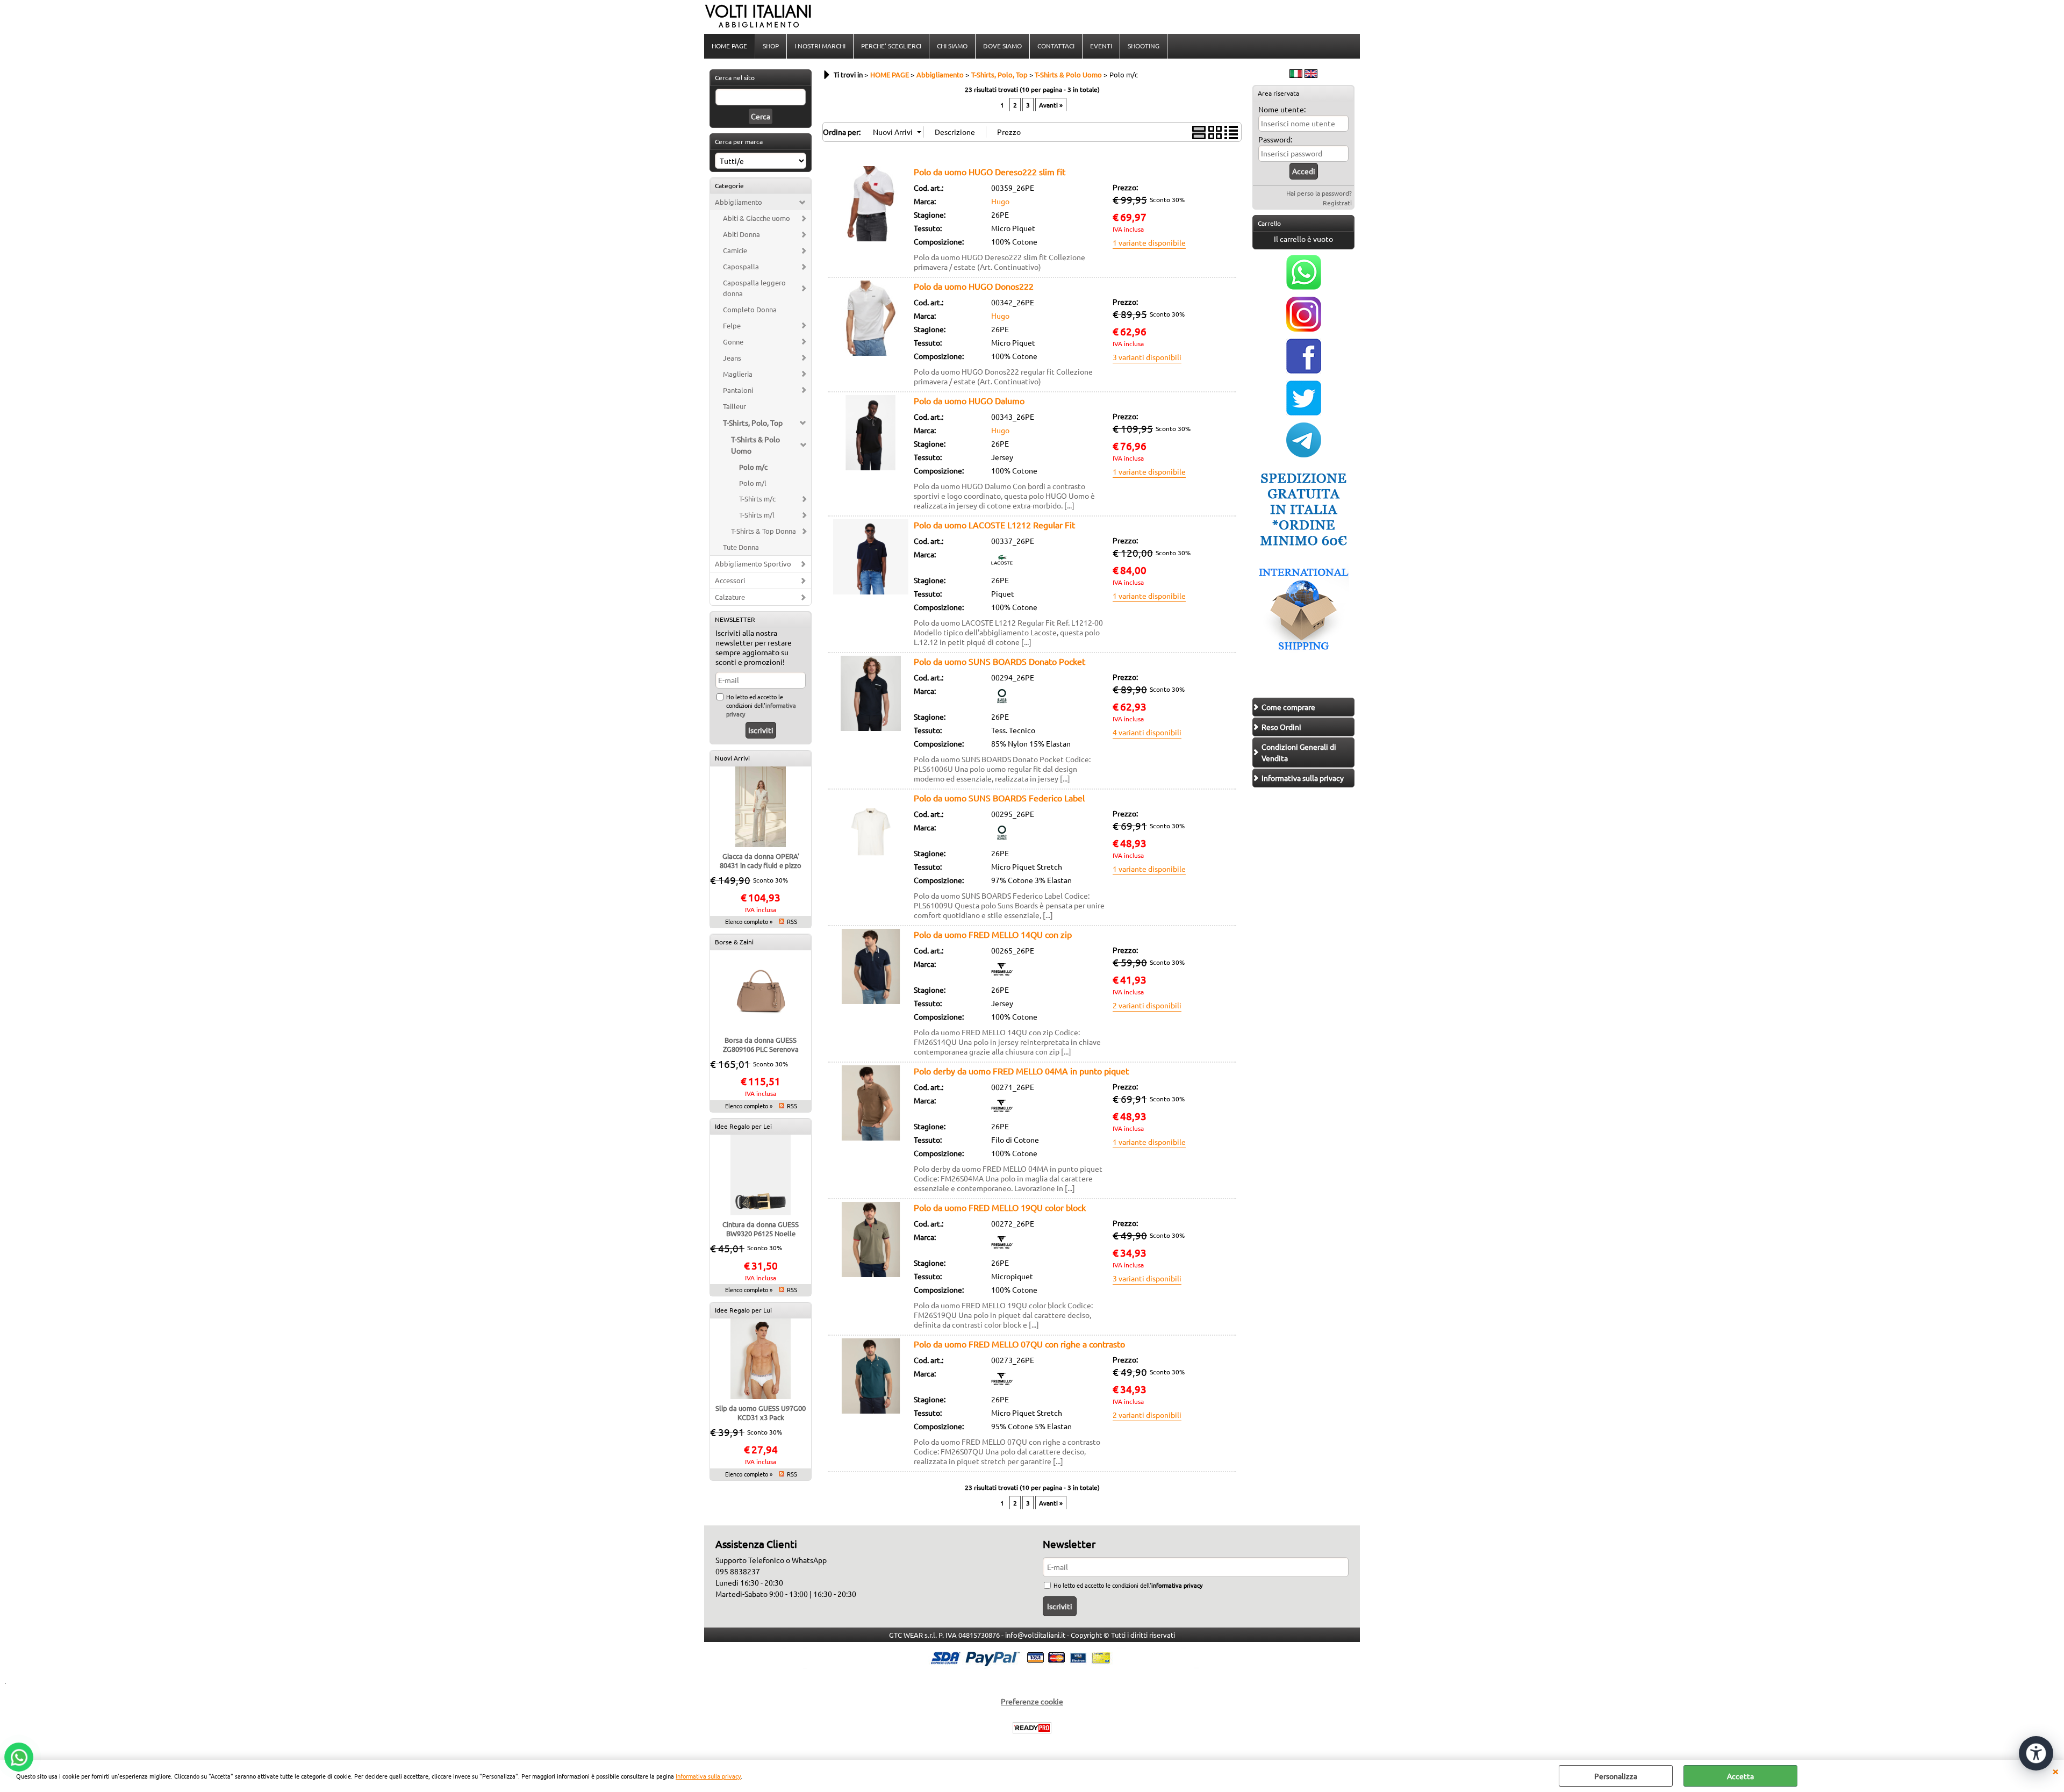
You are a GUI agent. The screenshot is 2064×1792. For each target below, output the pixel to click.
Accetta (1740, 1776)
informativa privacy (1177, 1585)
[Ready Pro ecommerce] (1032, 1728)
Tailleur (734, 406)
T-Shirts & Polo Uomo (755, 445)
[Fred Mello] (1002, 977)
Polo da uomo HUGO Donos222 (974, 286)
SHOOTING (1144, 46)
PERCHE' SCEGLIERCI (891, 46)
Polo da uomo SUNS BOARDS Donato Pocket (999, 661)
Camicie (735, 250)
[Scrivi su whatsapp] (1304, 286)
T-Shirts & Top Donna (764, 531)
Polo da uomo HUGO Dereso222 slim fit (990, 171)
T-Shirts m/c (757, 499)
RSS (792, 921)
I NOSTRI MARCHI (820, 46)
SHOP (771, 46)
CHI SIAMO (952, 46)
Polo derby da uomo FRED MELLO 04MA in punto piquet (1021, 1071)
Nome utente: (1282, 109)
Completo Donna (750, 309)
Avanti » (1051, 105)
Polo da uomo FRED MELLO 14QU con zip (993, 934)
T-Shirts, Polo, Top (753, 422)
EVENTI (1101, 46)
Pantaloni (738, 390)
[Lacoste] (1002, 567)
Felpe (732, 325)
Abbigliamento (739, 202)
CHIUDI (2055, 1771)
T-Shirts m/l (757, 515)
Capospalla (741, 266)
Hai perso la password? (1319, 193)
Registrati (1337, 203)
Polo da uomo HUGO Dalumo (969, 400)
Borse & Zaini (734, 942)
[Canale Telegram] (1304, 454)
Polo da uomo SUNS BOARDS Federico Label (999, 798)
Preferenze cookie (1032, 1701)
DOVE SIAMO (1002, 46)
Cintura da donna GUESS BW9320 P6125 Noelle (761, 1229)
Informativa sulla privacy (708, 1776)
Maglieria (738, 374)
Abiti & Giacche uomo (757, 218)
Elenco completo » (749, 921)
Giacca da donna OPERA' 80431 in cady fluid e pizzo (761, 861)
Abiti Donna (741, 234)
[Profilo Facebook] (1304, 370)
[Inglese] (1311, 75)
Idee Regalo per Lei (743, 1126)
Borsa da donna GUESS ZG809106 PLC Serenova (761, 1044)
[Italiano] (1296, 75)
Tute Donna (741, 547)
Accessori (730, 580)
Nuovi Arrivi (732, 758)
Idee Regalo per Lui (743, 1310)
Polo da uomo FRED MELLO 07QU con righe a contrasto (1019, 1344)
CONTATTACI (1056, 46)
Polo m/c (753, 467)
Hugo (1000, 201)
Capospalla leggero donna (754, 288)
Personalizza (1616, 1776)
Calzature (730, 597)
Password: (1275, 139)
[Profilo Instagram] (1304, 328)
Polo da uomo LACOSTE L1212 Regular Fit (994, 525)
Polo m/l (753, 483)
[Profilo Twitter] (1304, 412)
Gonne (733, 342)
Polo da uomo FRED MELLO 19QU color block (1000, 1207)
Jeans (732, 358)
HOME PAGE (729, 46)
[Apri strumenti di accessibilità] (2036, 1753)
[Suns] (1002, 704)
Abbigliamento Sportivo (753, 564)
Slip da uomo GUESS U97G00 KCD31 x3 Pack (761, 1413)
